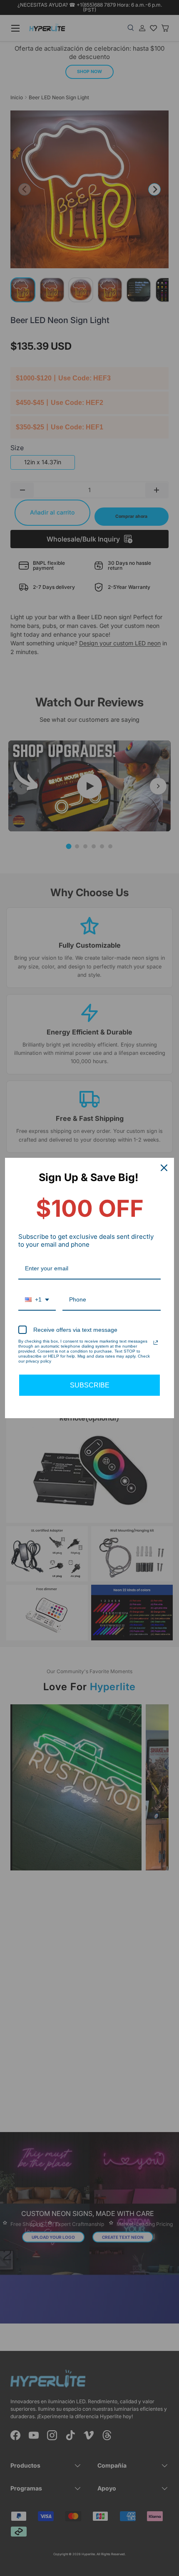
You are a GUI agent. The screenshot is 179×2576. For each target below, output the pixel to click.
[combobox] (37, 1300)
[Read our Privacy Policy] (156, 1343)
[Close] (164, 1168)
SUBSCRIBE (90, 1385)
